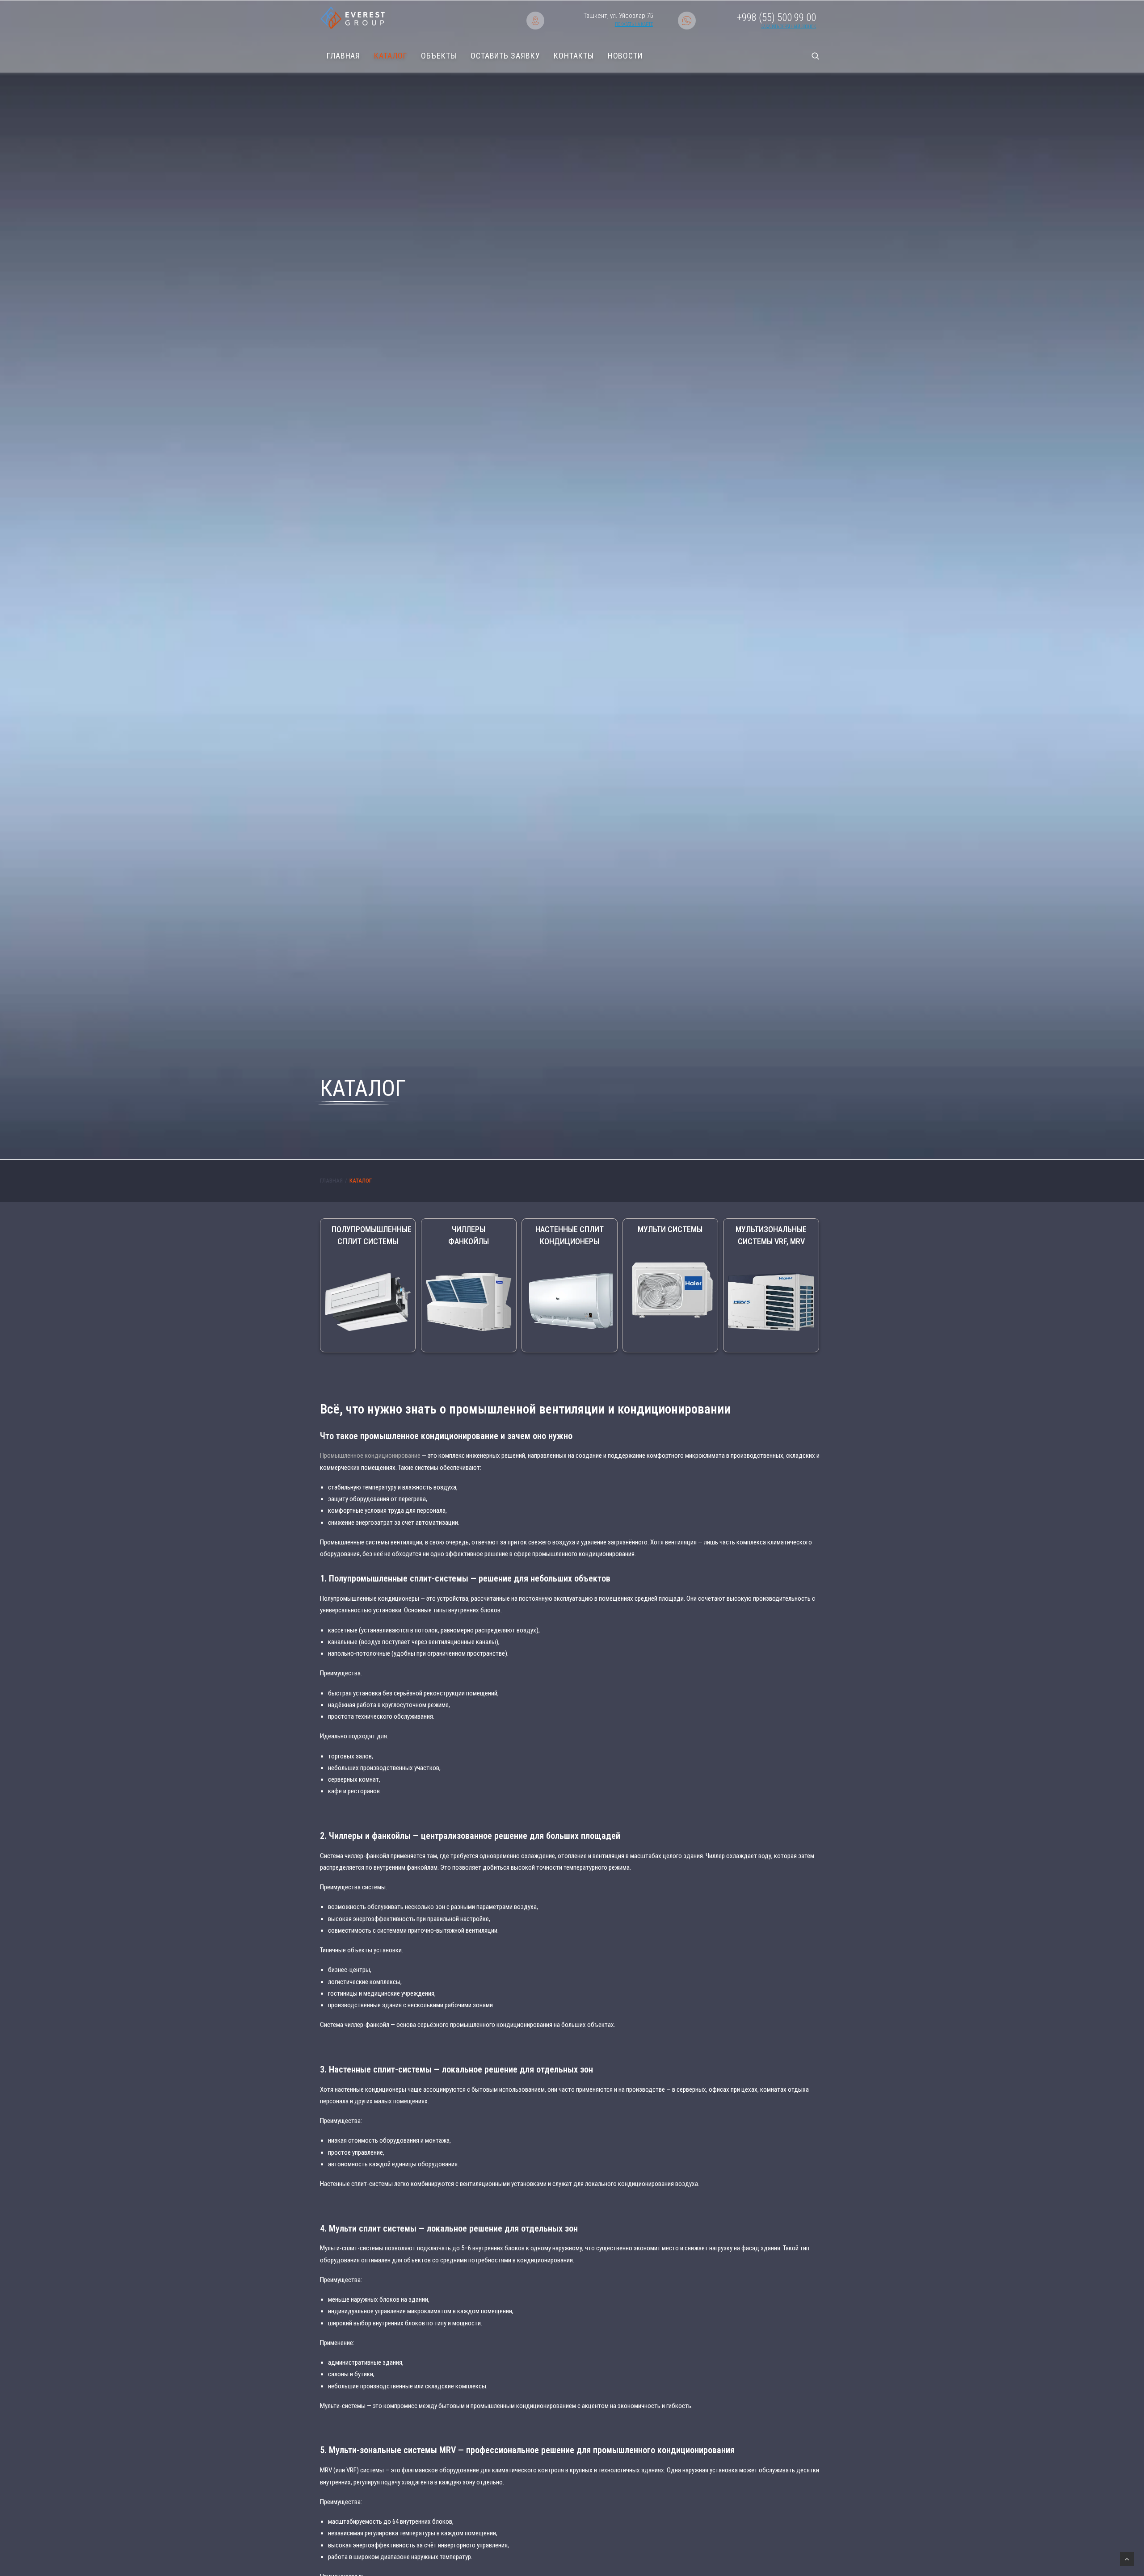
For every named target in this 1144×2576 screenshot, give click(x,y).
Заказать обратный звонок (789, 27)
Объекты (439, 56)
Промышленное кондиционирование (370, 1456)
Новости (625, 56)
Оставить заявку (505, 56)
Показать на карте (634, 24)
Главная (343, 56)
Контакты (574, 56)
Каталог (390, 56)
